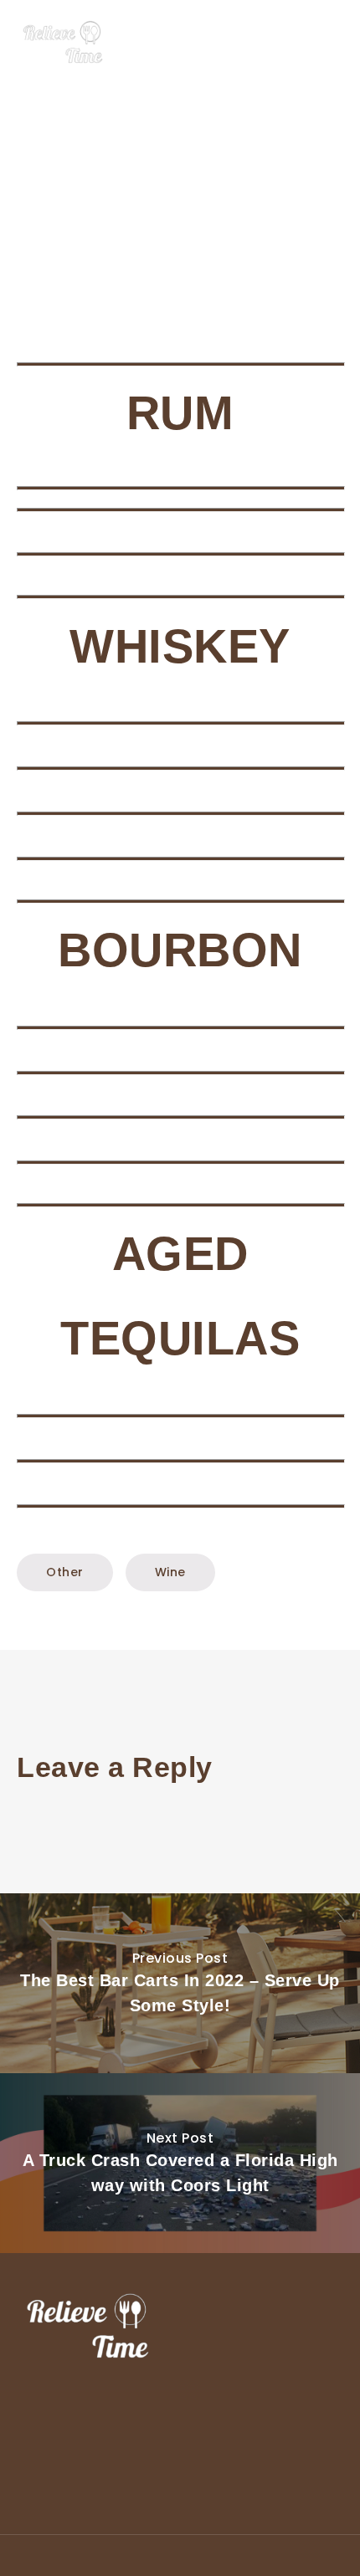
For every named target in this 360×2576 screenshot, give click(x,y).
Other (65, 1572)
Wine (170, 1572)
